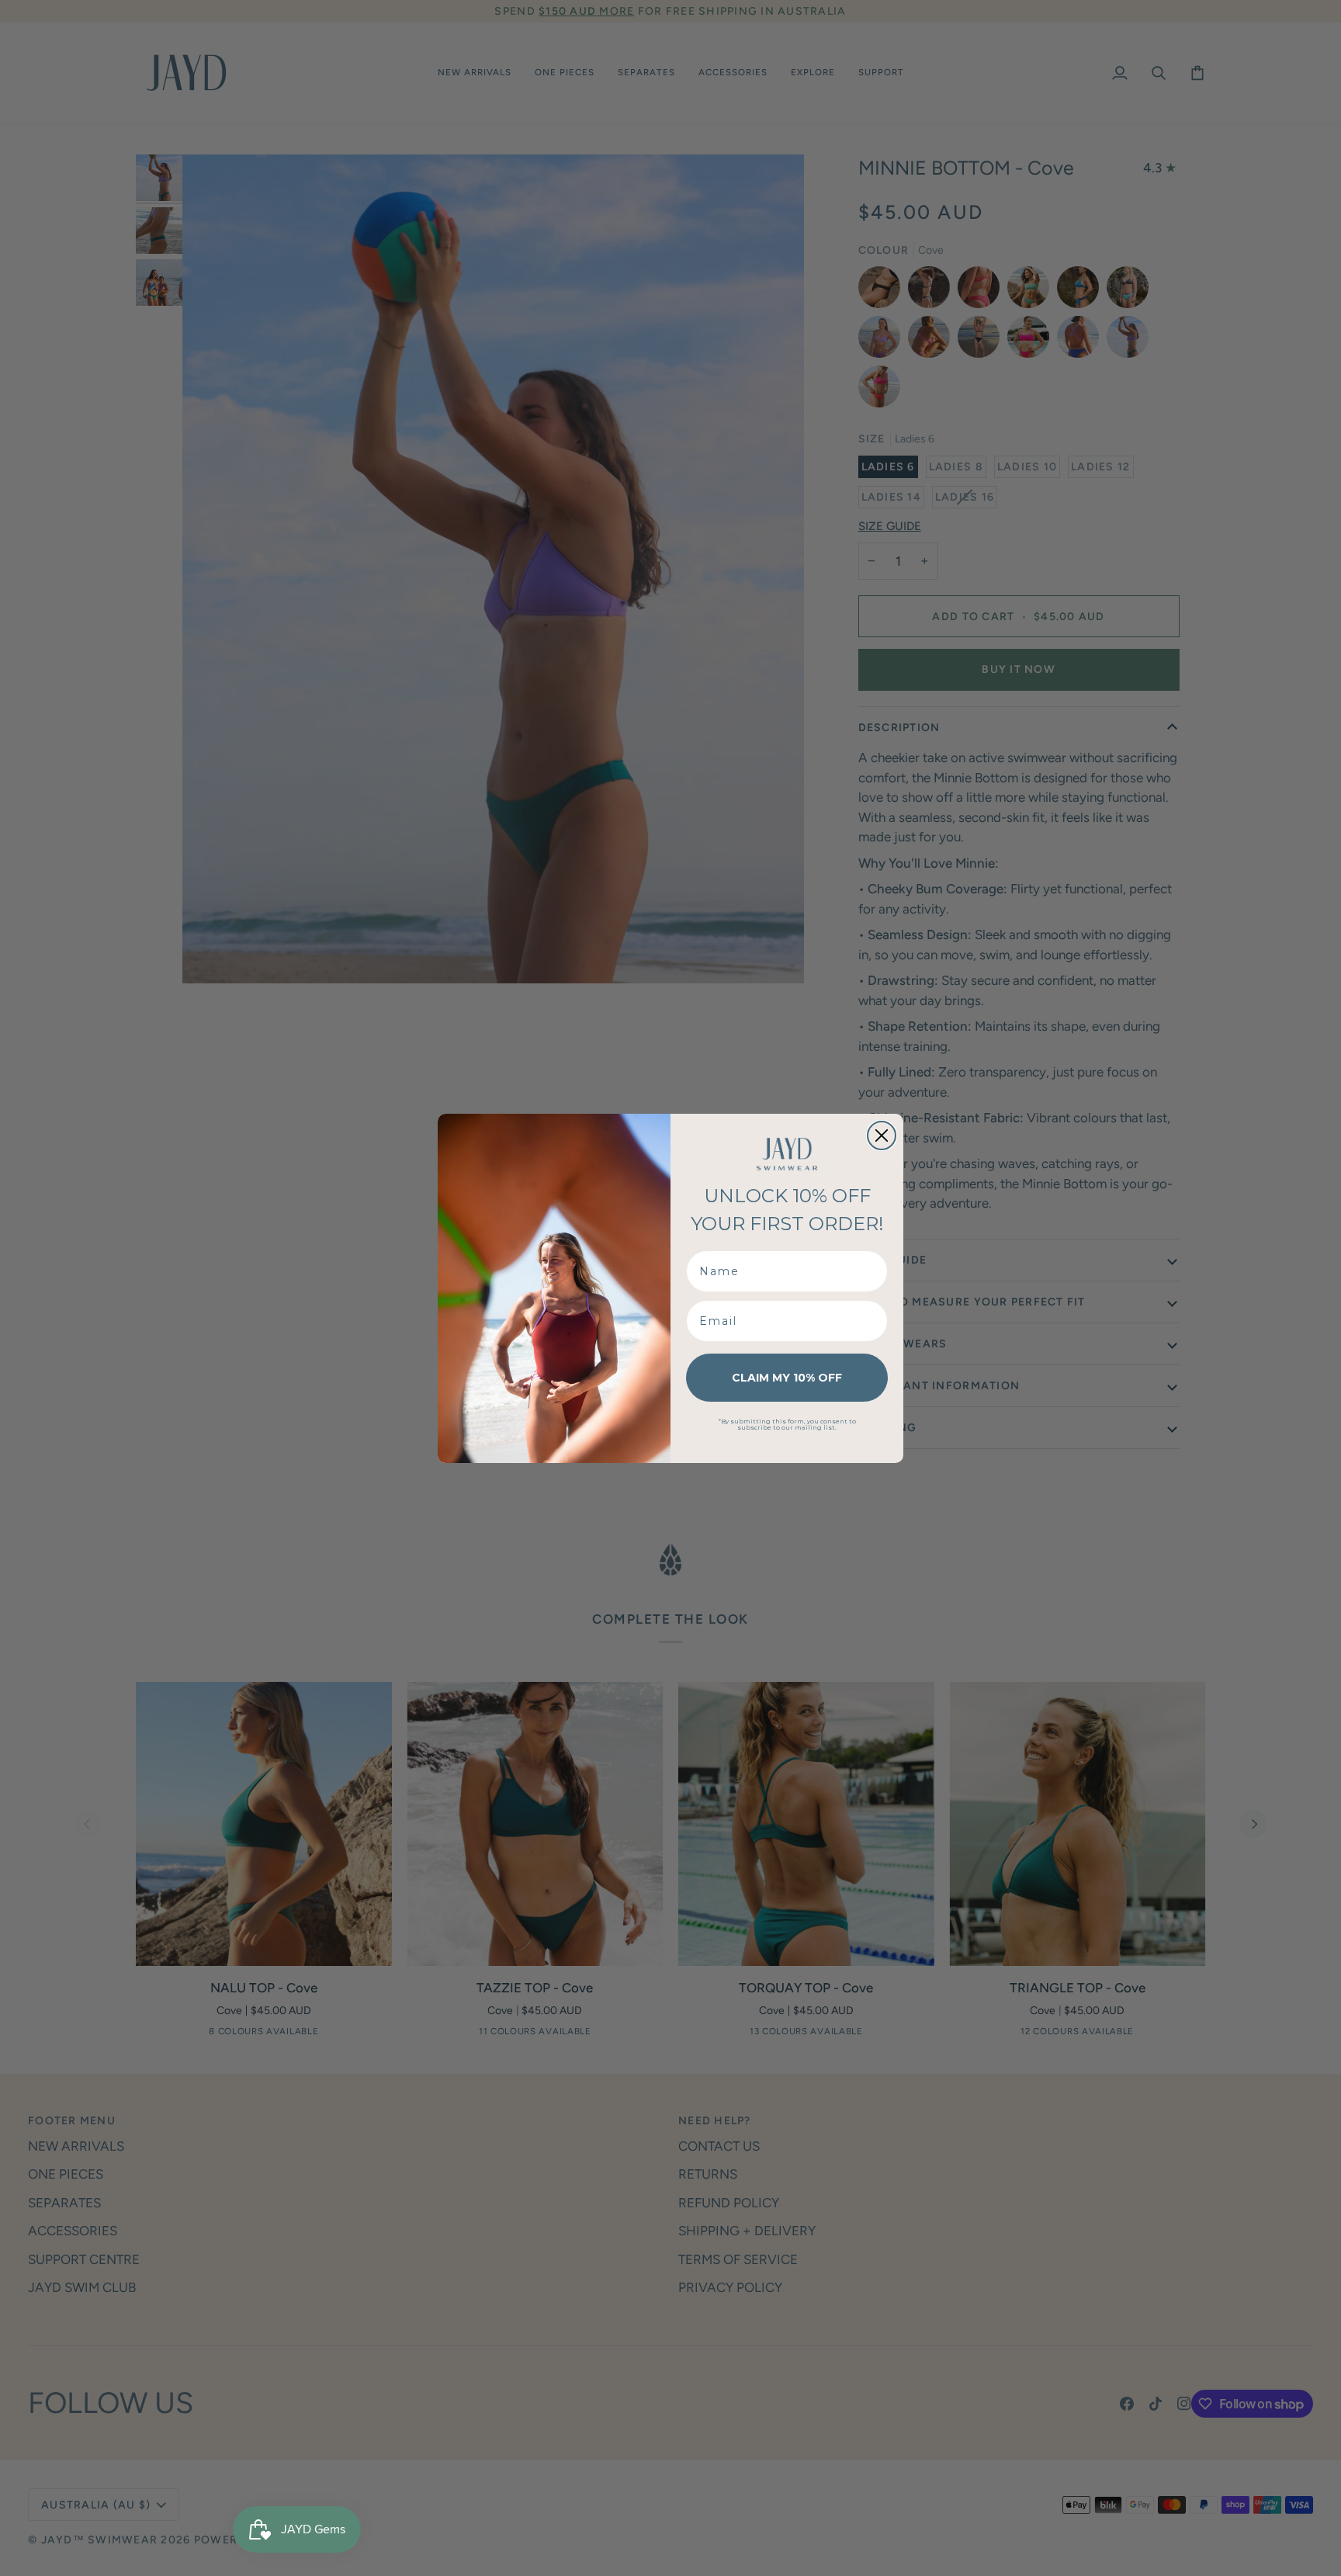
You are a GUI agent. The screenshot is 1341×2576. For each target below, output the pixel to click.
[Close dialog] (882, 1135)
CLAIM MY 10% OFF (787, 1378)
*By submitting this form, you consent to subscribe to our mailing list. (787, 1424)
